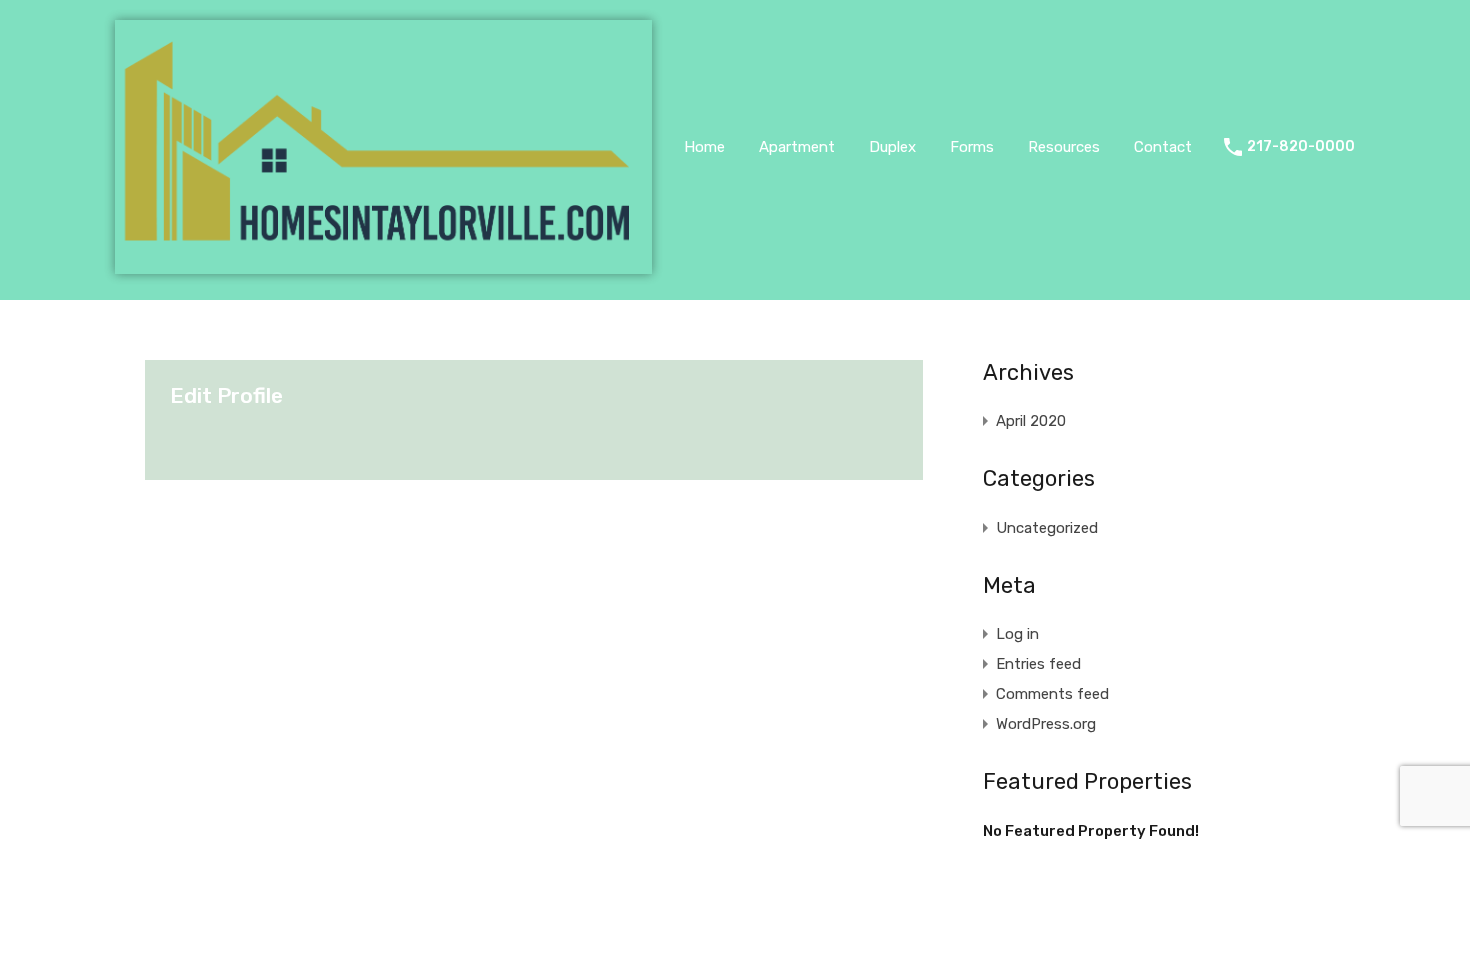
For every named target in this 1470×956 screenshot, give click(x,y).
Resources (1064, 147)
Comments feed (1052, 694)
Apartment (797, 147)
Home (704, 147)
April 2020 (1031, 421)
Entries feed (1038, 664)
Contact (1163, 147)
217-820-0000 (1301, 147)
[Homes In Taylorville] (383, 265)
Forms (972, 147)
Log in (1017, 634)
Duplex (892, 147)
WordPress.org (1046, 724)
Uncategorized (1047, 528)
